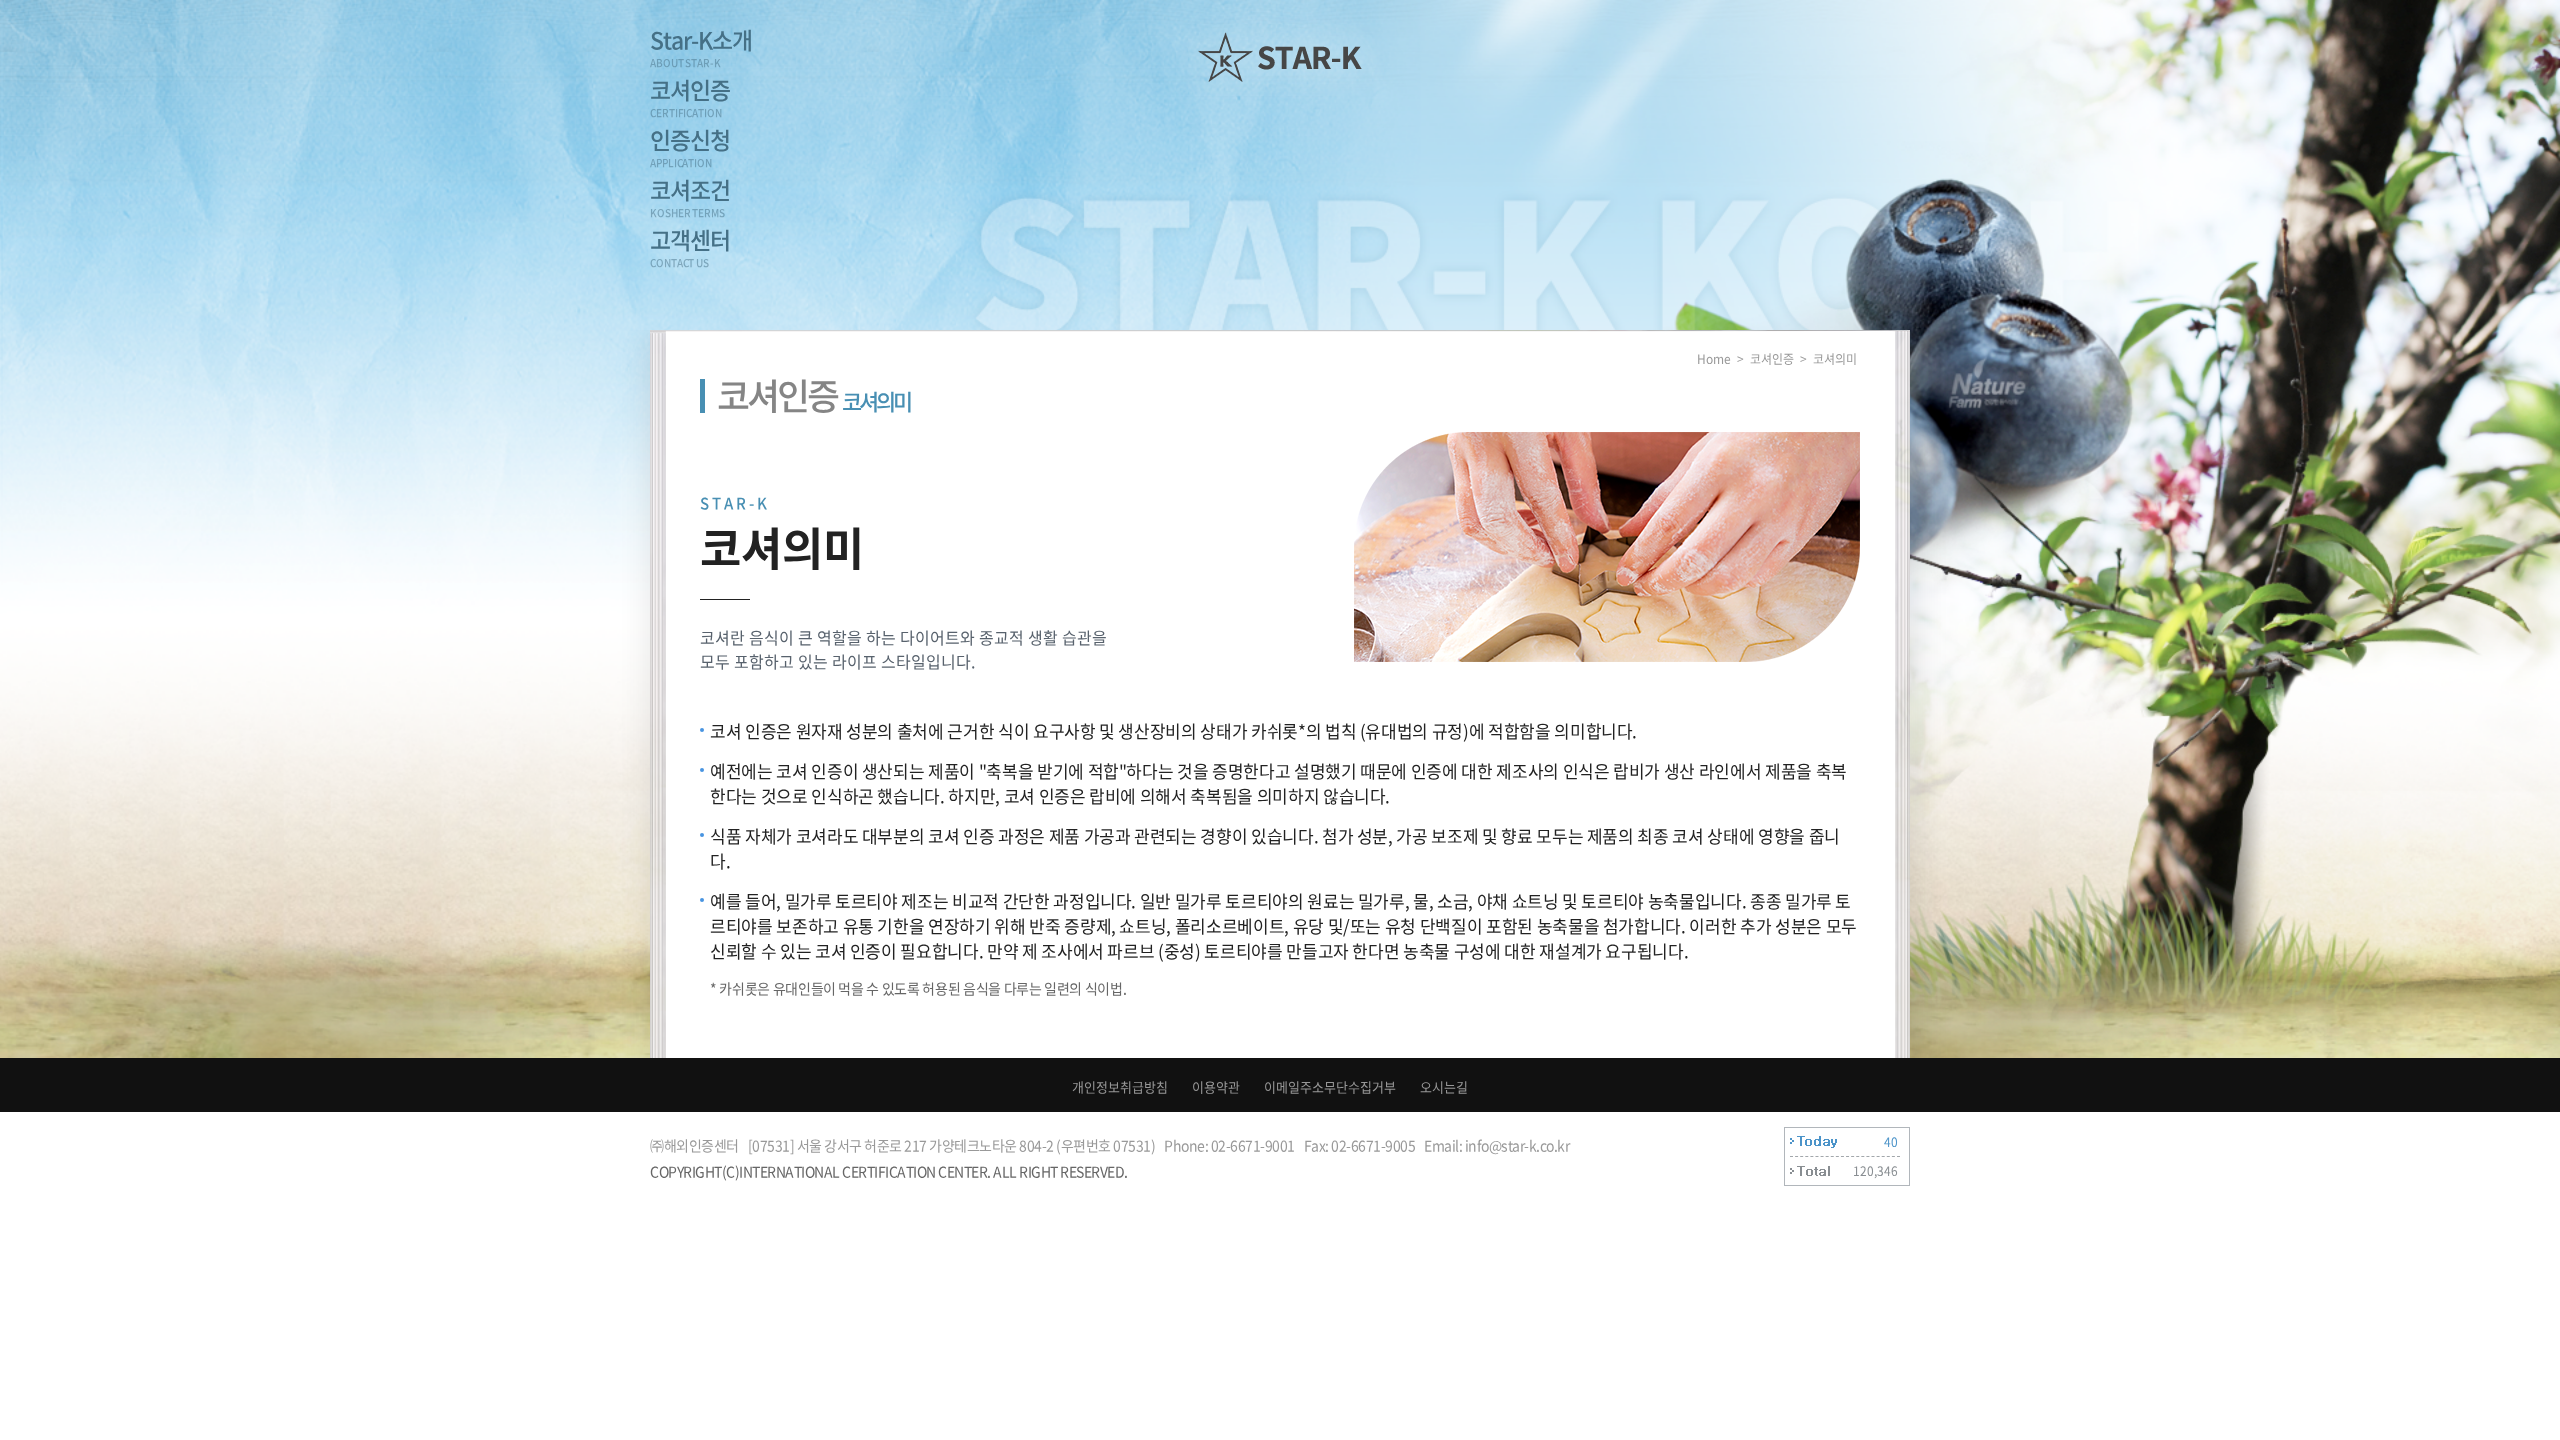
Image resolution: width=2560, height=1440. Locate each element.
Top (2473, 1356)
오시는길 (1444, 1086)
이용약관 (1216, 1086)
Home (1714, 359)
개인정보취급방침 (1120, 1086)
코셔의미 (1835, 359)
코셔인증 (1772, 359)
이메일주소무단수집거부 (1330, 1086)
